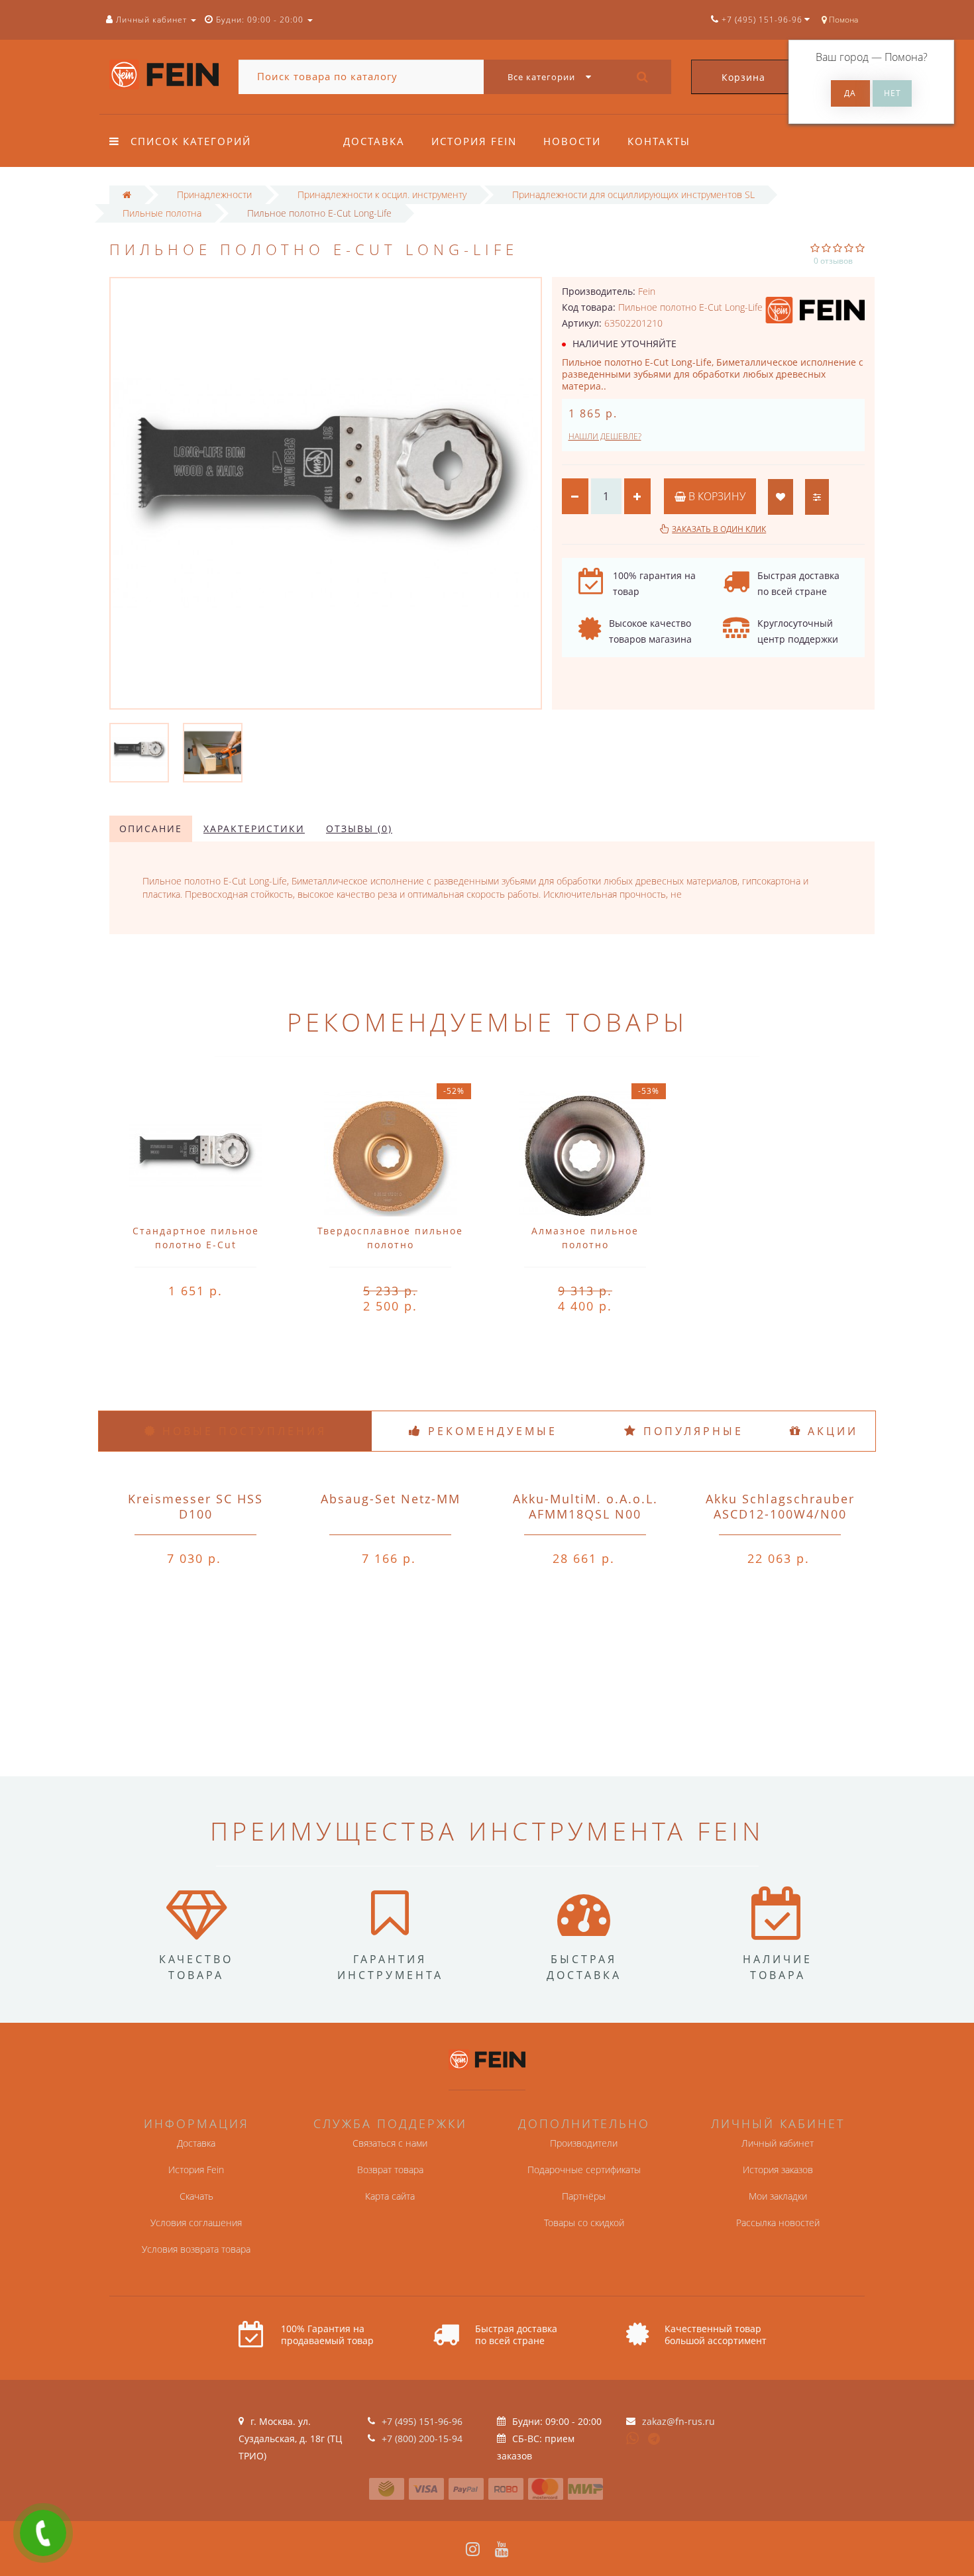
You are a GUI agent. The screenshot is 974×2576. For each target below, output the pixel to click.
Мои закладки (778, 2196)
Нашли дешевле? (605, 436)
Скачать (196, 2196)
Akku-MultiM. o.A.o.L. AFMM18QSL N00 (585, 1506)
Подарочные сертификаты (584, 2170)
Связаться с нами (390, 2143)
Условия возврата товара (196, 2249)
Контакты (659, 141)
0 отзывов (833, 261)
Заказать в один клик (719, 529)
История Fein (474, 141)
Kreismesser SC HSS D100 (195, 1506)
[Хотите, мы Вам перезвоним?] (43, 2533)
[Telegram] (655, 2440)
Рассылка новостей (778, 2223)
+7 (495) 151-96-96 (422, 2421)
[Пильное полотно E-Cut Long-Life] (139, 752)
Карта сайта (390, 2196)
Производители (584, 2143)
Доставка (374, 141)
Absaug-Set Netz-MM (391, 1499)
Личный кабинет (778, 2143)
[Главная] (127, 194)
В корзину (716, 496)
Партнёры (584, 2196)
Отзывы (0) (359, 829)
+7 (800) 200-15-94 (422, 2439)
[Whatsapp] (633, 2437)
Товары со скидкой (584, 2223)
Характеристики (254, 829)
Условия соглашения (196, 2223)
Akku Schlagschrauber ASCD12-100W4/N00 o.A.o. (780, 1514)
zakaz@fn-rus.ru (678, 2421)
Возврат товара (390, 2170)
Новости (572, 141)
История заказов (778, 2170)
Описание (151, 829)
